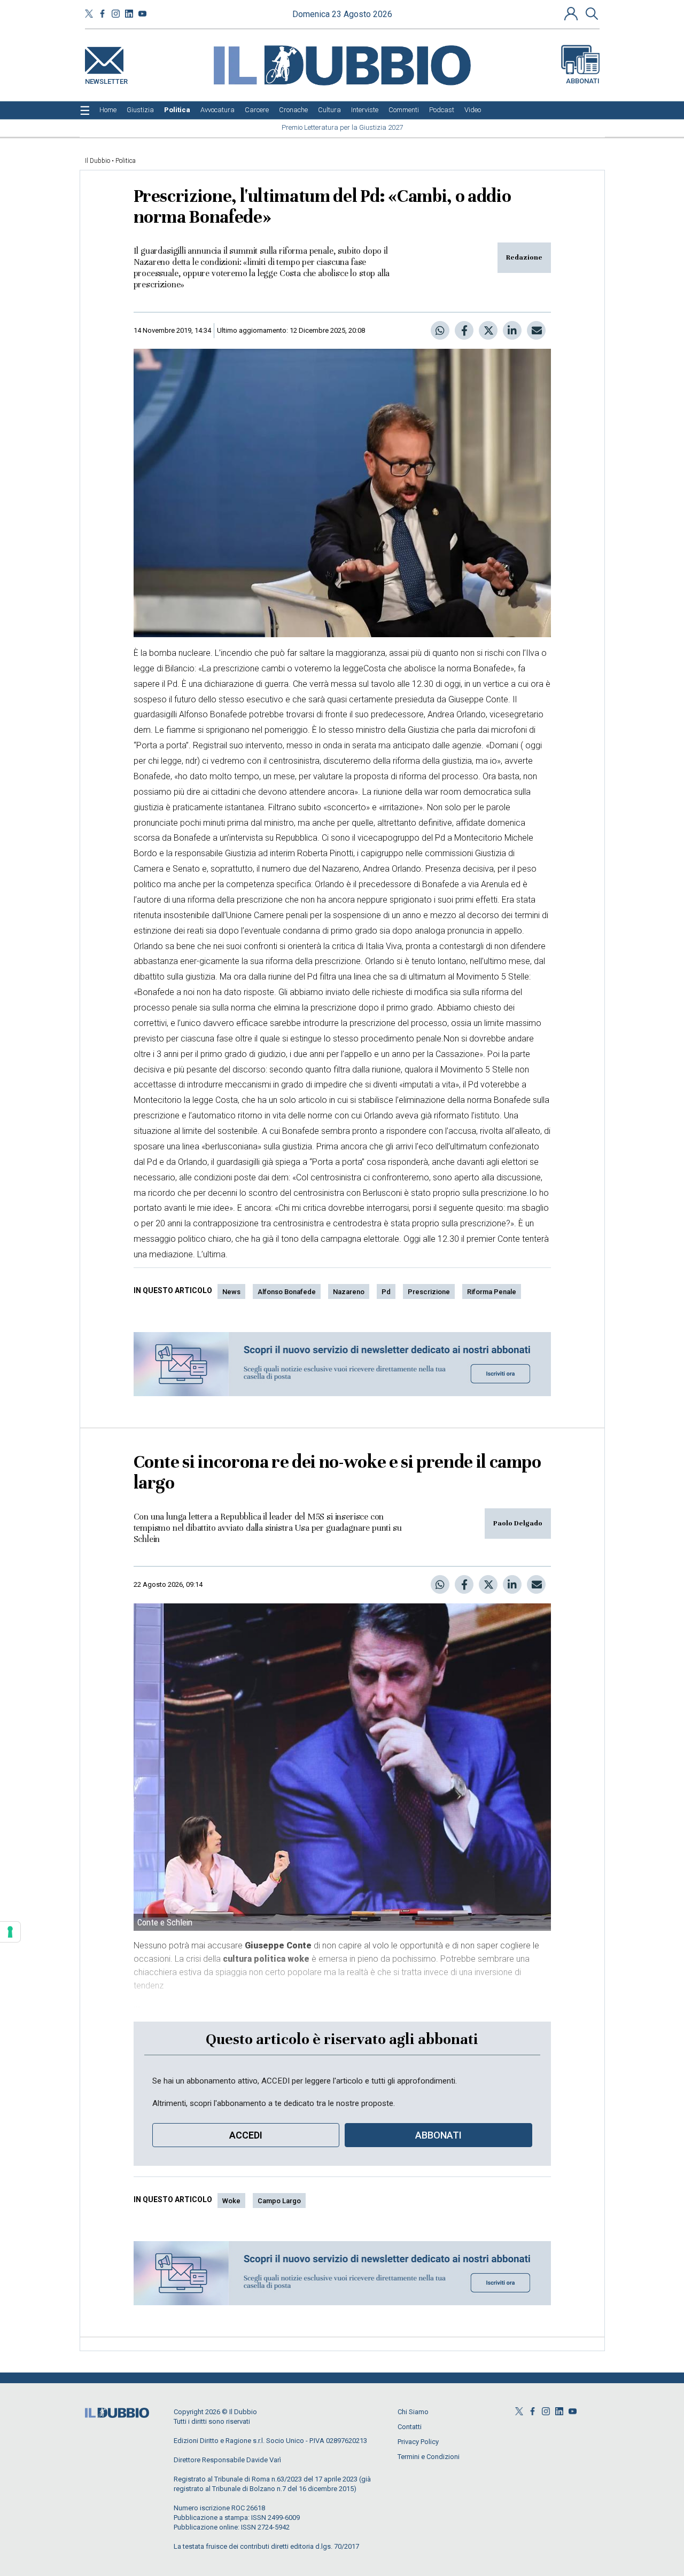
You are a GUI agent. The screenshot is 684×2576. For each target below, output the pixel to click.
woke (231, 2201)
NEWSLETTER (106, 79)
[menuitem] (108, 110)
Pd (386, 1292)
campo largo (279, 2201)
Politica (126, 161)
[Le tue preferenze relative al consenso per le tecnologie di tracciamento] (10, 1932)
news (231, 1292)
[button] (572, 13)
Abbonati (583, 81)
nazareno (349, 1292)
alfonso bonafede (287, 1292)
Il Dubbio (98, 161)
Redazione (524, 257)
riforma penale (492, 1292)
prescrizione (429, 1292)
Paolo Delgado (518, 1523)
